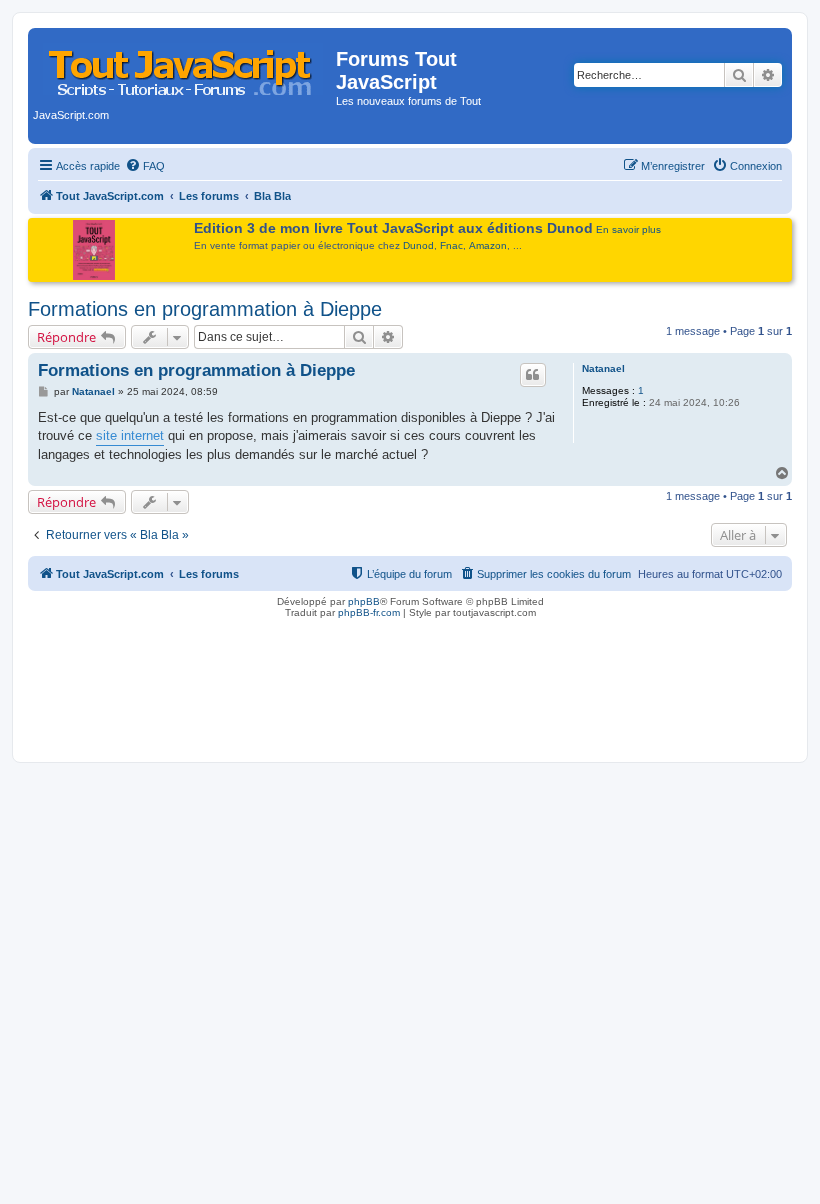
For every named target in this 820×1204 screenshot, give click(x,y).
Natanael (603, 368)
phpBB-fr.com (369, 612)
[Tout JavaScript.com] (184, 65)
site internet (130, 435)
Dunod (418, 245)
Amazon (488, 245)
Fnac (451, 245)
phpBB (364, 601)
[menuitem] (145, 166)
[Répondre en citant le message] (533, 375)
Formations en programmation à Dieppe (205, 309)
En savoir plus (628, 229)
